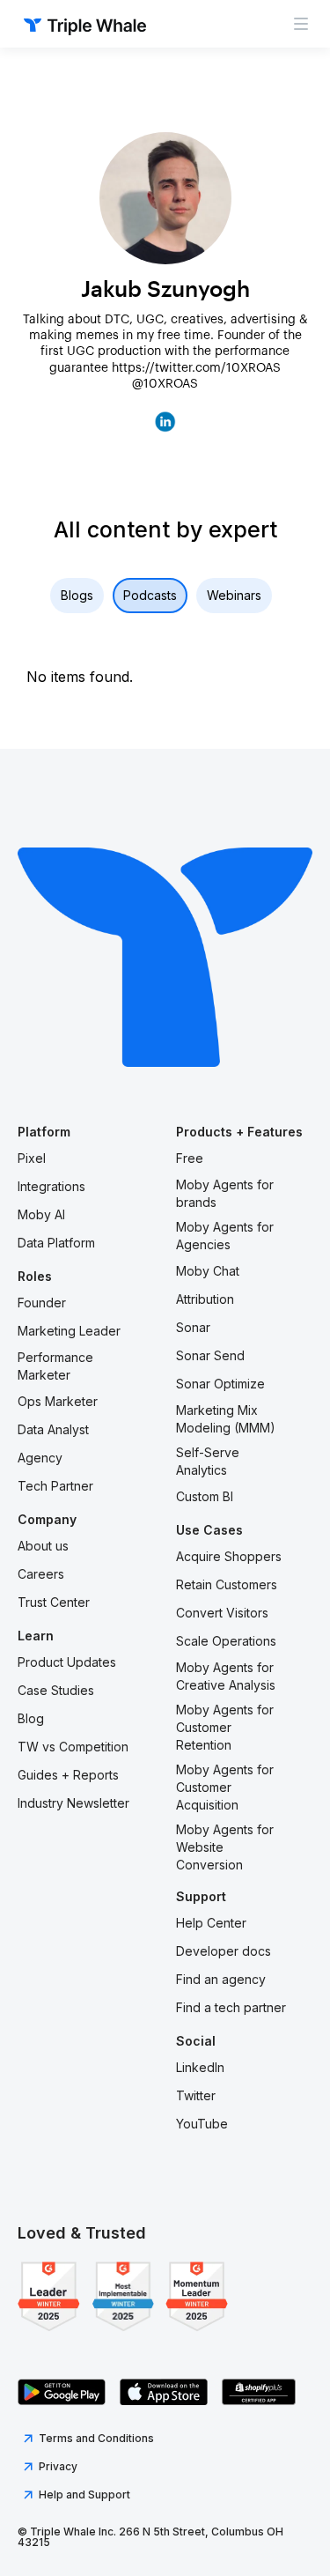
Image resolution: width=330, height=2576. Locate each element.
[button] (301, 24)
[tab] (77, 596)
